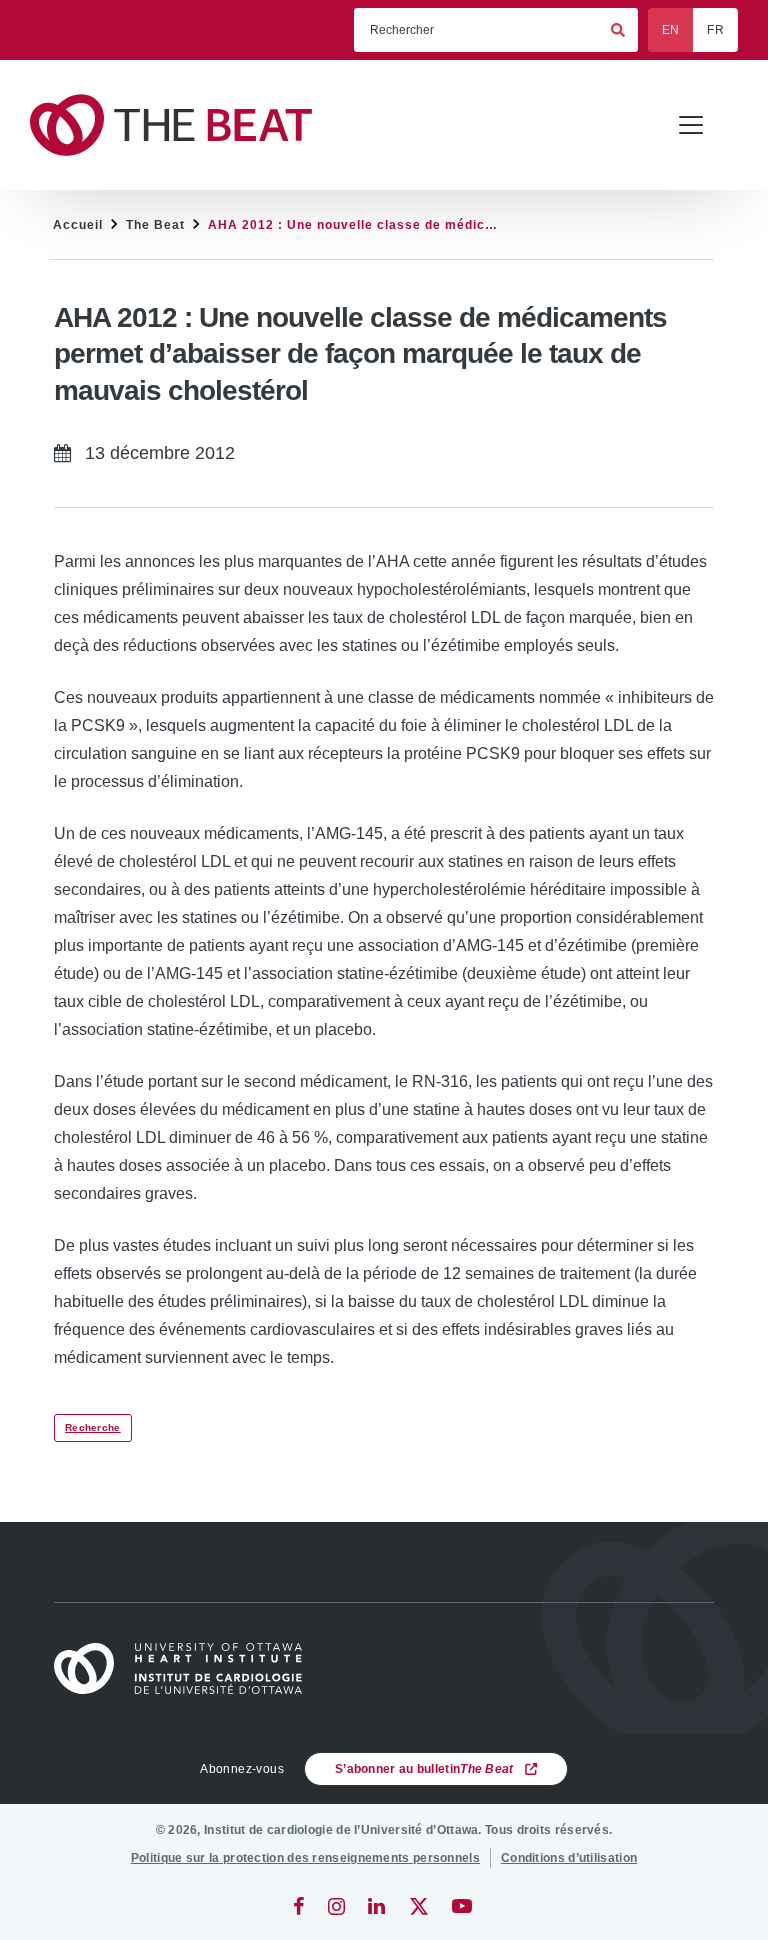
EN (671, 30)
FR (715, 30)
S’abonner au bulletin (424, 1769)
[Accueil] (187, 1668)
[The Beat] (180, 125)
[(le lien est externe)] (300, 1906)
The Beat (155, 225)
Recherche (93, 1427)
